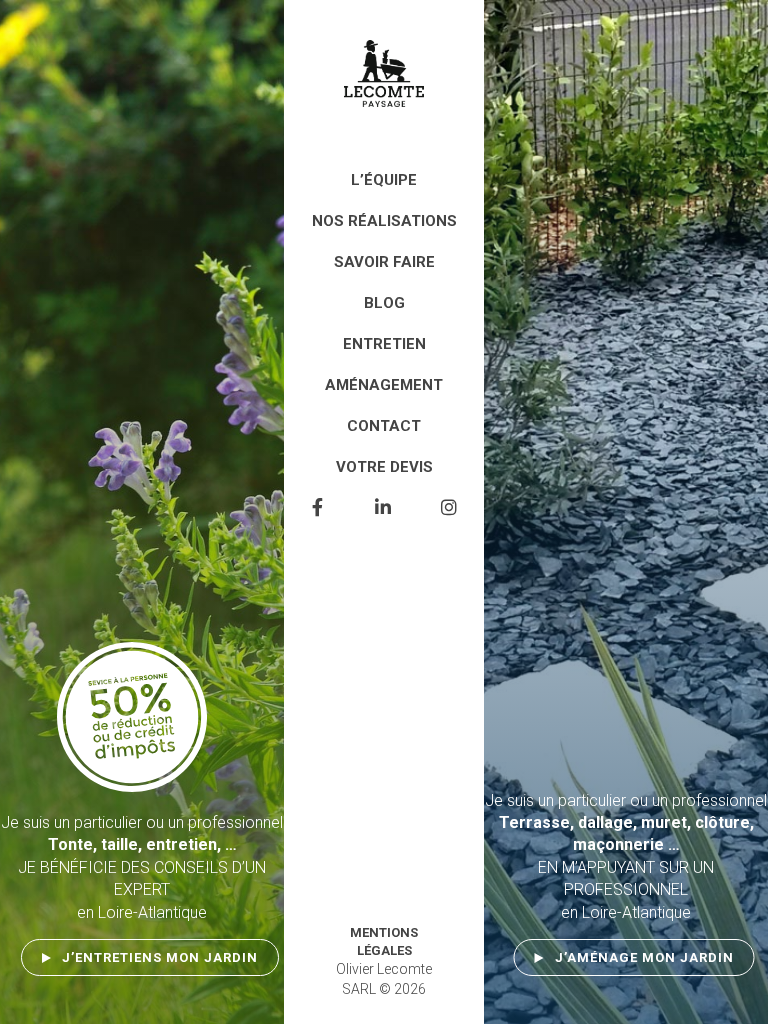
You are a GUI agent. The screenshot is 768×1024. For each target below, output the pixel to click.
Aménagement (384, 385)
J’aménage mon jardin (644, 957)
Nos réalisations (384, 221)
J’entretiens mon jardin (160, 957)
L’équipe (384, 180)
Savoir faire (384, 262)
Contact (384, 426)
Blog (384, 303)
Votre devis (384, 467)
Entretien (384, 344)
